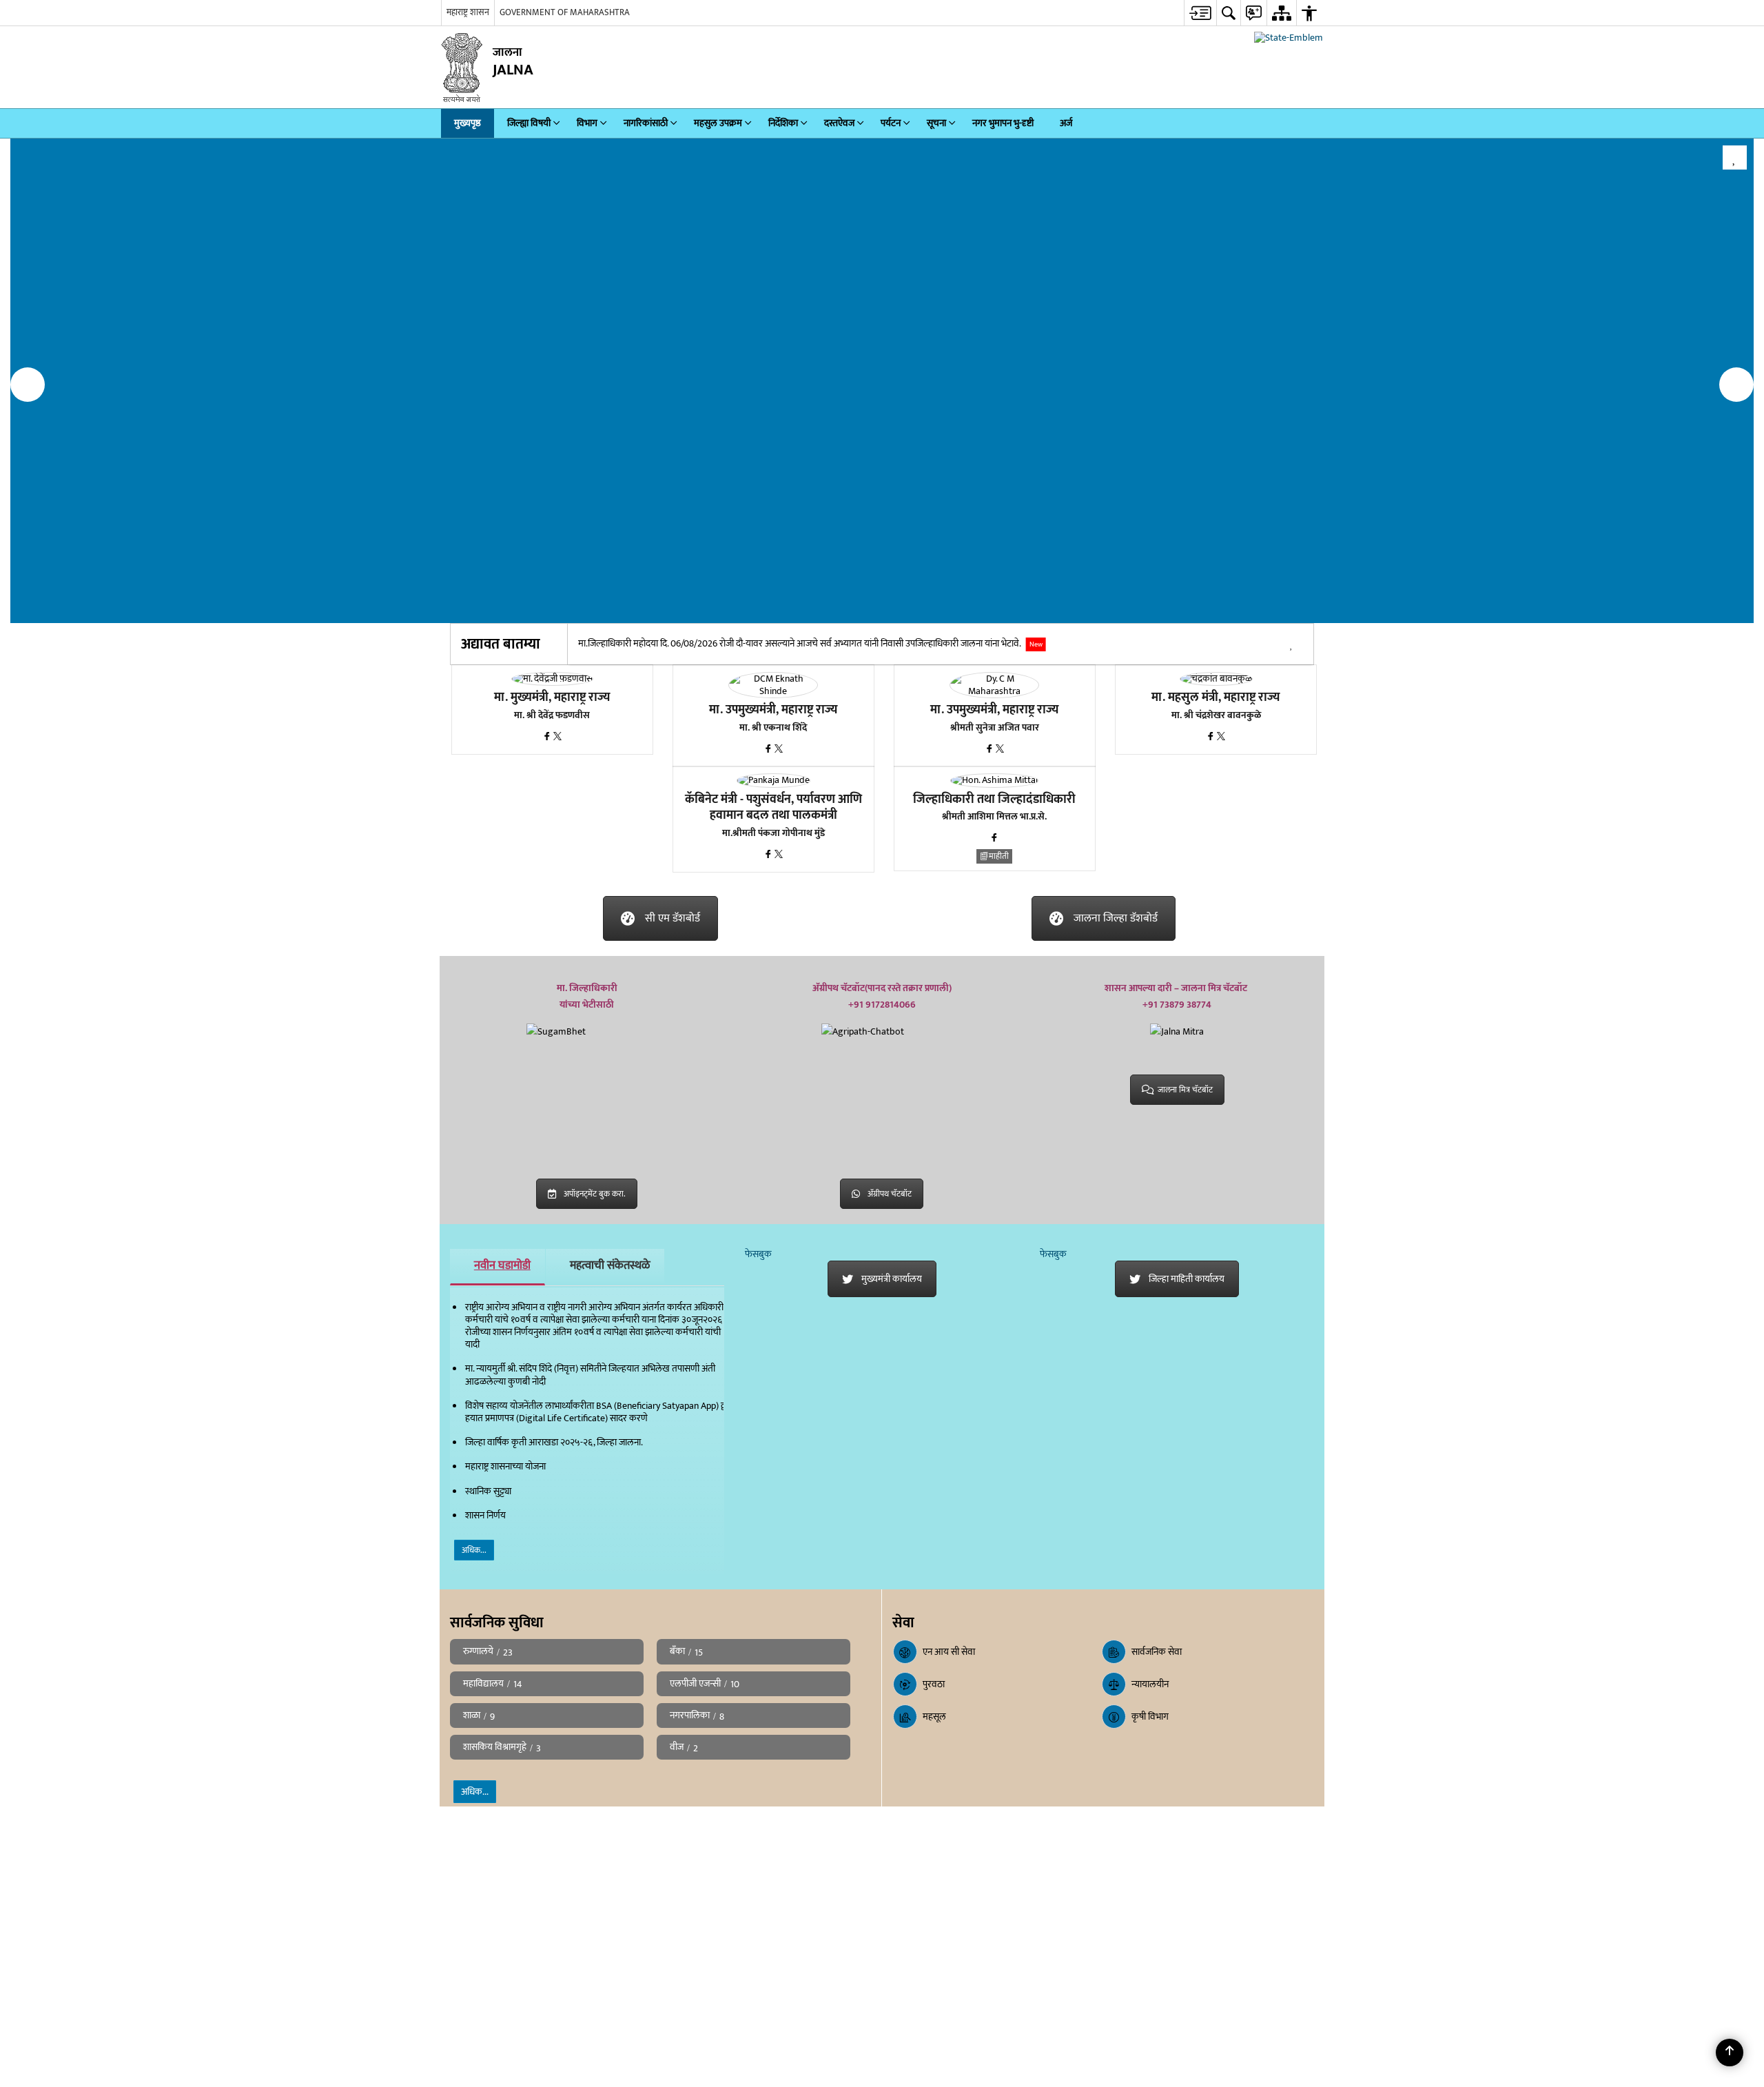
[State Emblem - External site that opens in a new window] (1289, 38)
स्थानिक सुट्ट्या (488, 1491)
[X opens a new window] (557, 737)
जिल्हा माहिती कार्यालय (1187, 1279)
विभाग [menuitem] (587, 123)
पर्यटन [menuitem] (891, 123)
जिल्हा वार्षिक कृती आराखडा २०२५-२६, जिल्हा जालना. (554, 1442)
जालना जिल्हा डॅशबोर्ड (1116, 918)
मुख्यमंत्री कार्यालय (892, 1279)
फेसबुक (758, 1254)
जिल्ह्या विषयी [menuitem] (529, 123)
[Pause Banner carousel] (1735, 157)
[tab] (498, 1267)
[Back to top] (1730, 2053)
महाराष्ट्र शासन (468, 12)
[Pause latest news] (1291, 646)
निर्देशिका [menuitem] (783, 123)
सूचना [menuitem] (936, 123)
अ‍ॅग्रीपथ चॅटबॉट (890, 1194)
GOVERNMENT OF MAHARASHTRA (565, 12)
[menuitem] (1200, 13)
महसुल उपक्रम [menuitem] (718, 123)
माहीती (999, 856)
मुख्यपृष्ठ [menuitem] (468, 123)
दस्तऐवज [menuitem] (839, 123)
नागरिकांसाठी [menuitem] (646, 123)
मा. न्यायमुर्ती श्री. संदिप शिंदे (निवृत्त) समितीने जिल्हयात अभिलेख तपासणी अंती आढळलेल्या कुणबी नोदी (590, 1375)
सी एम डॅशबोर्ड (673, 918)
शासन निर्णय (485, 1515)
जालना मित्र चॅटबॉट (1185, 1090)
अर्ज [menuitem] (1066, 123)
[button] (28, 385)
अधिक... (474, 1550)
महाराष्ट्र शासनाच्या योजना (505, 1466)
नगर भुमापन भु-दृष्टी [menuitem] (1003, 123)
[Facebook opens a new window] (548, 737)
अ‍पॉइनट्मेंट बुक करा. (595, 1194)
